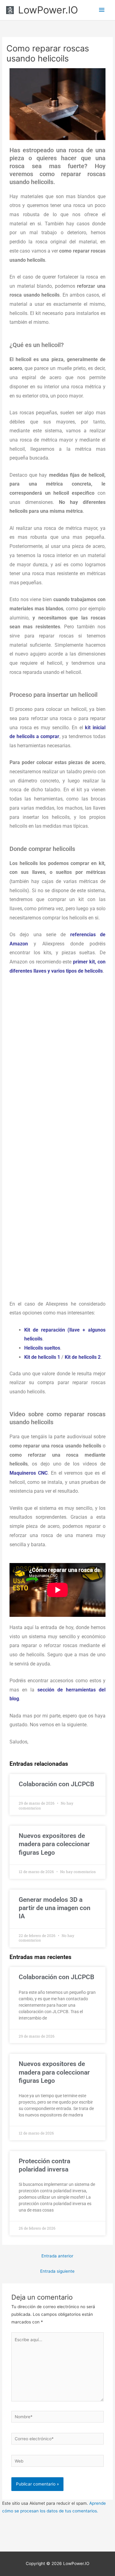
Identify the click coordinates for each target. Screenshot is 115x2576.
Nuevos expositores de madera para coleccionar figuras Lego (54, 1844)
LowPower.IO (48, 10)
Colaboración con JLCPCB (56, 1784)
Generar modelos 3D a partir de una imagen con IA (55, 1908)
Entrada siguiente (57, 2271)
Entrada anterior (57, 2256)
